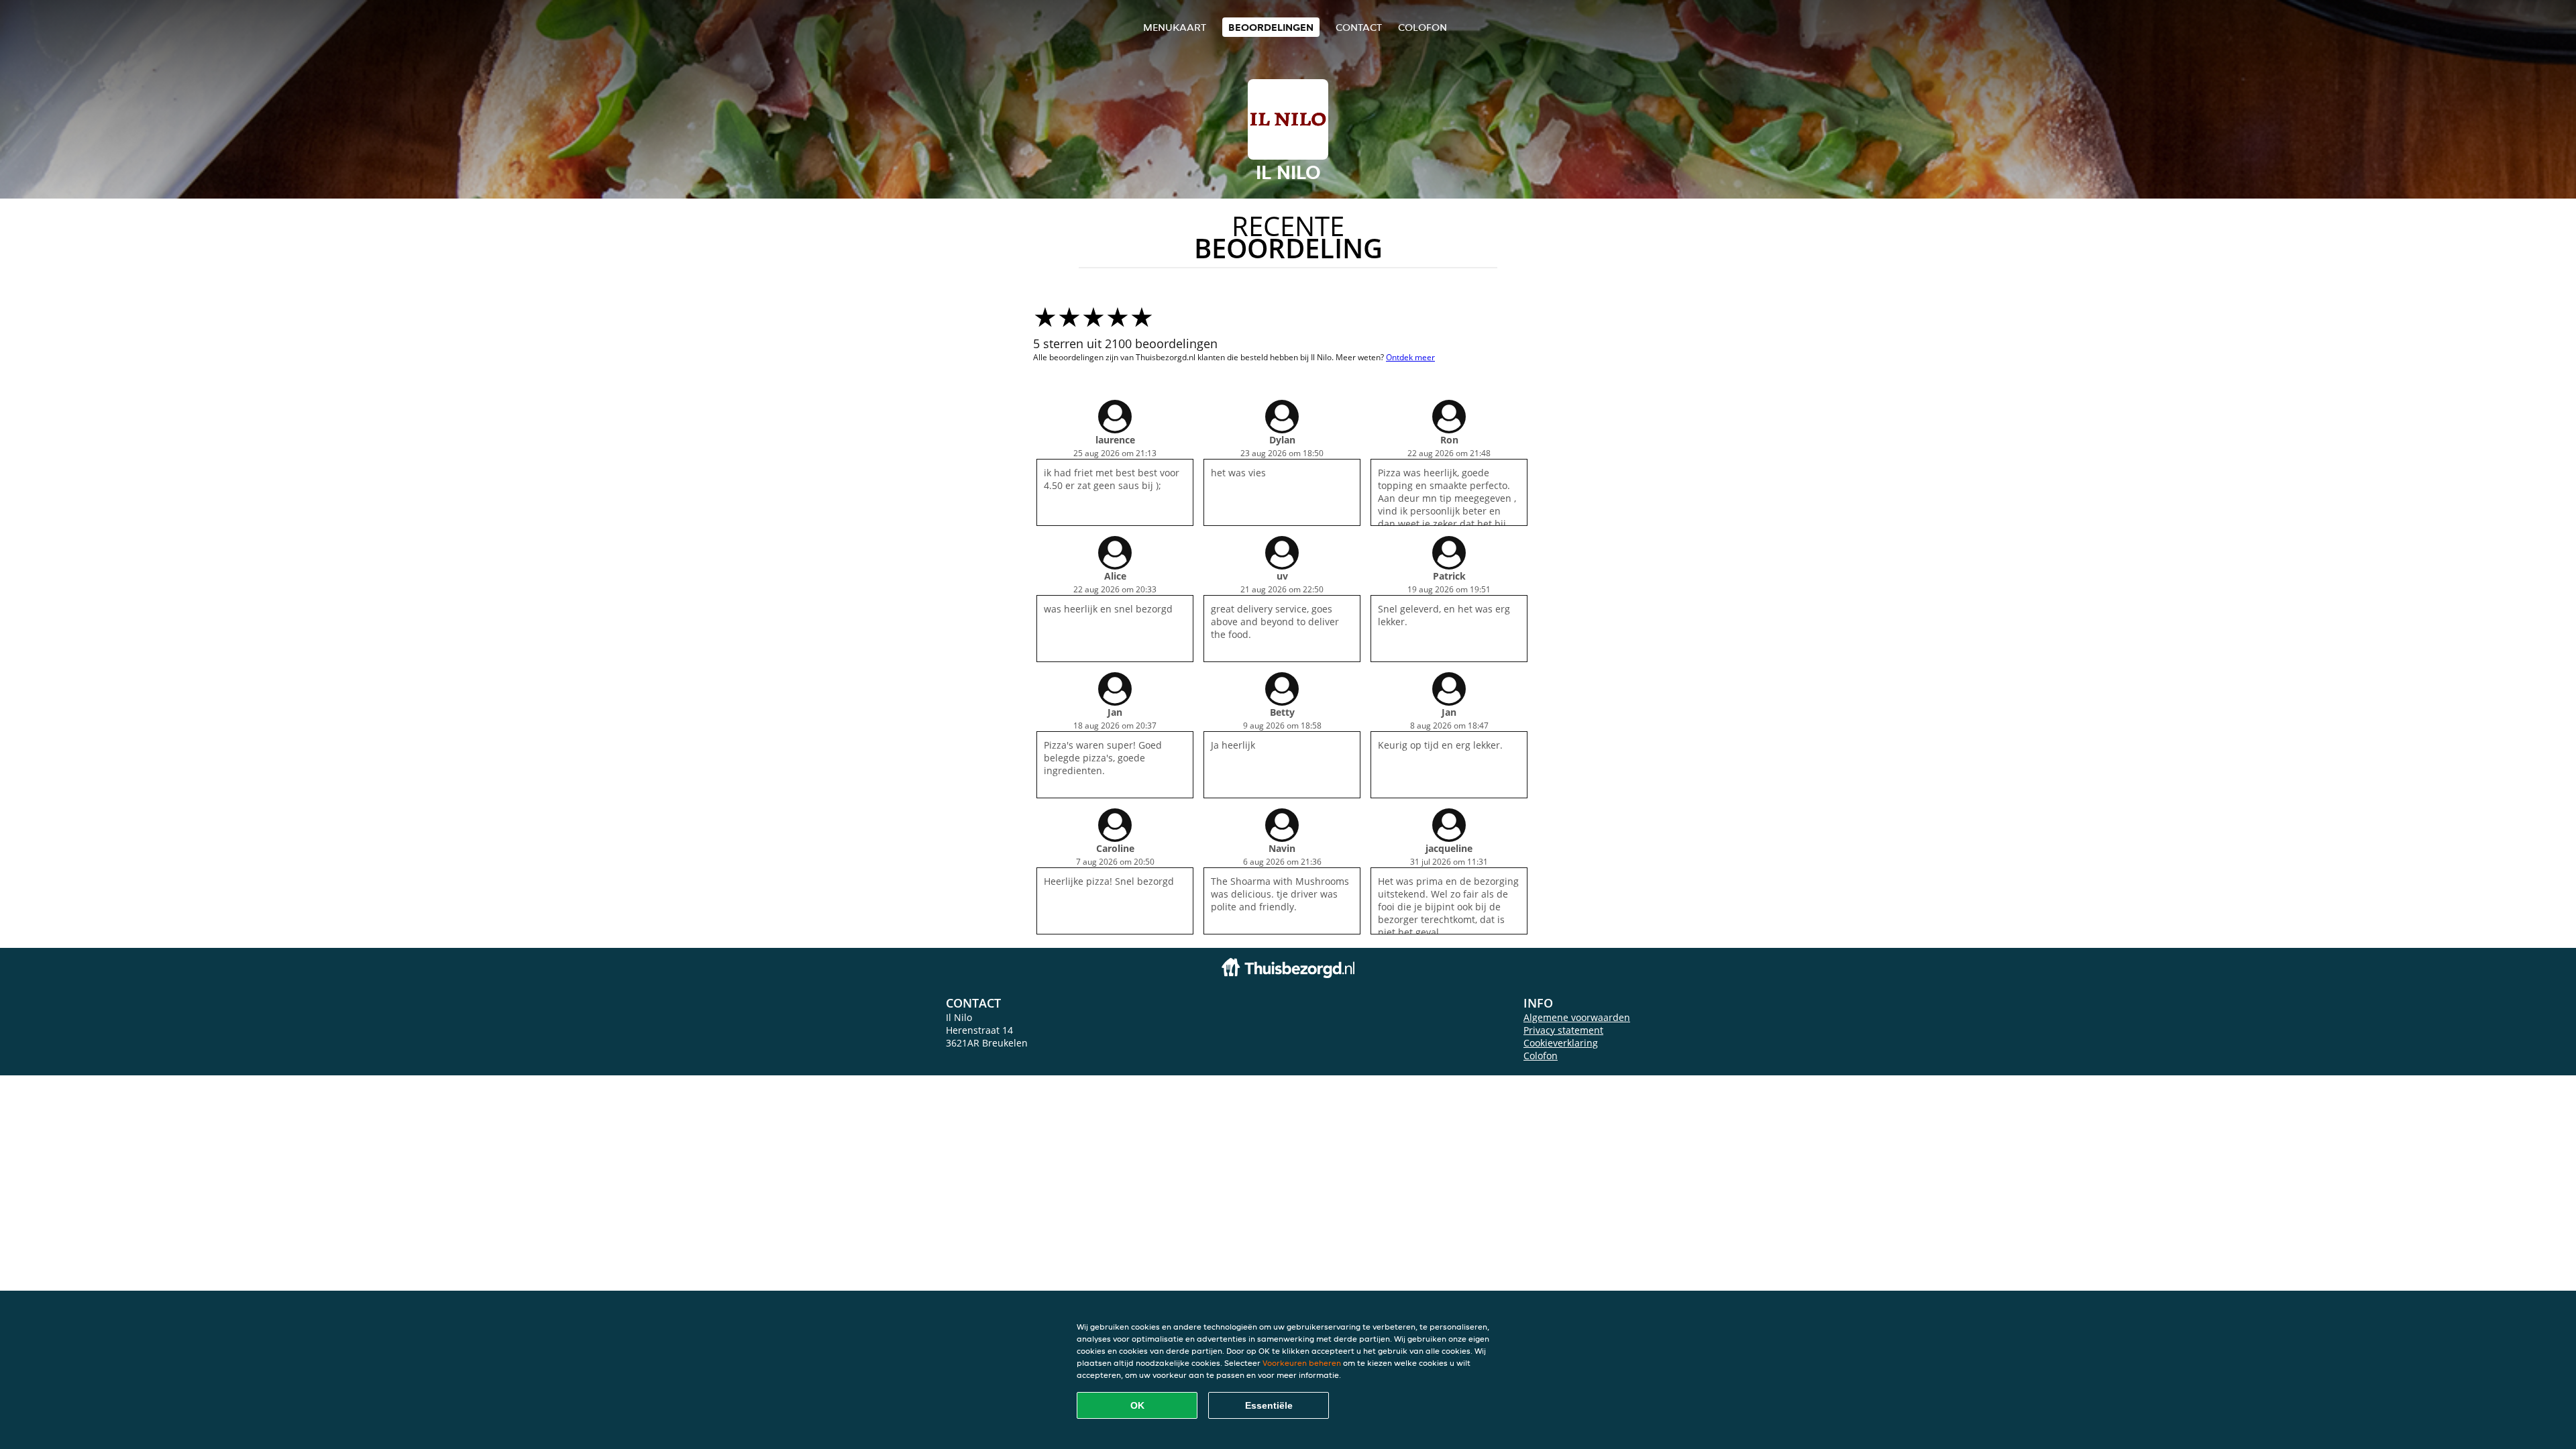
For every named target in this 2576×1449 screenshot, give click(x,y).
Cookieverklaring (1561, 1043)
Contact (1359, 27)
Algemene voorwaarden (1577, 1017)
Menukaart (1175, 27)
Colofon (1541, 1056)
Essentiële (1269, 1405)
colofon (1423, 27)
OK (1137, 1405)
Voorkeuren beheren (1302, 1363)
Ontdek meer (1410, 357)
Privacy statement (1563, 1030)
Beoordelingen (1271, 27)
